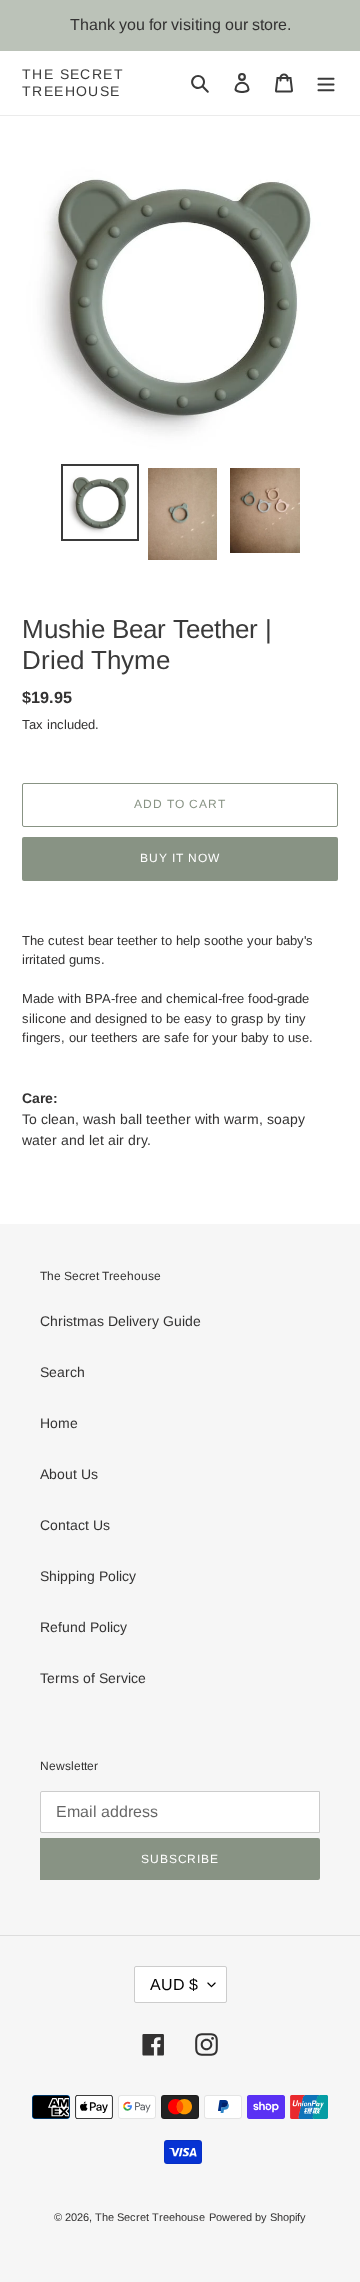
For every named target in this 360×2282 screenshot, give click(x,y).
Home (59, 1423)
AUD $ (174, 1984)
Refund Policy (83, 1627)
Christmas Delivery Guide (120, 1321)
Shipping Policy (88, 1576)
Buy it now (180, 858)
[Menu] (326, 82)
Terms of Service (93, 1678)
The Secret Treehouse (73, 82)
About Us (69, 1474)
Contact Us (75, 1525)
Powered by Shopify (257, 2217)
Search (62, 1372)
